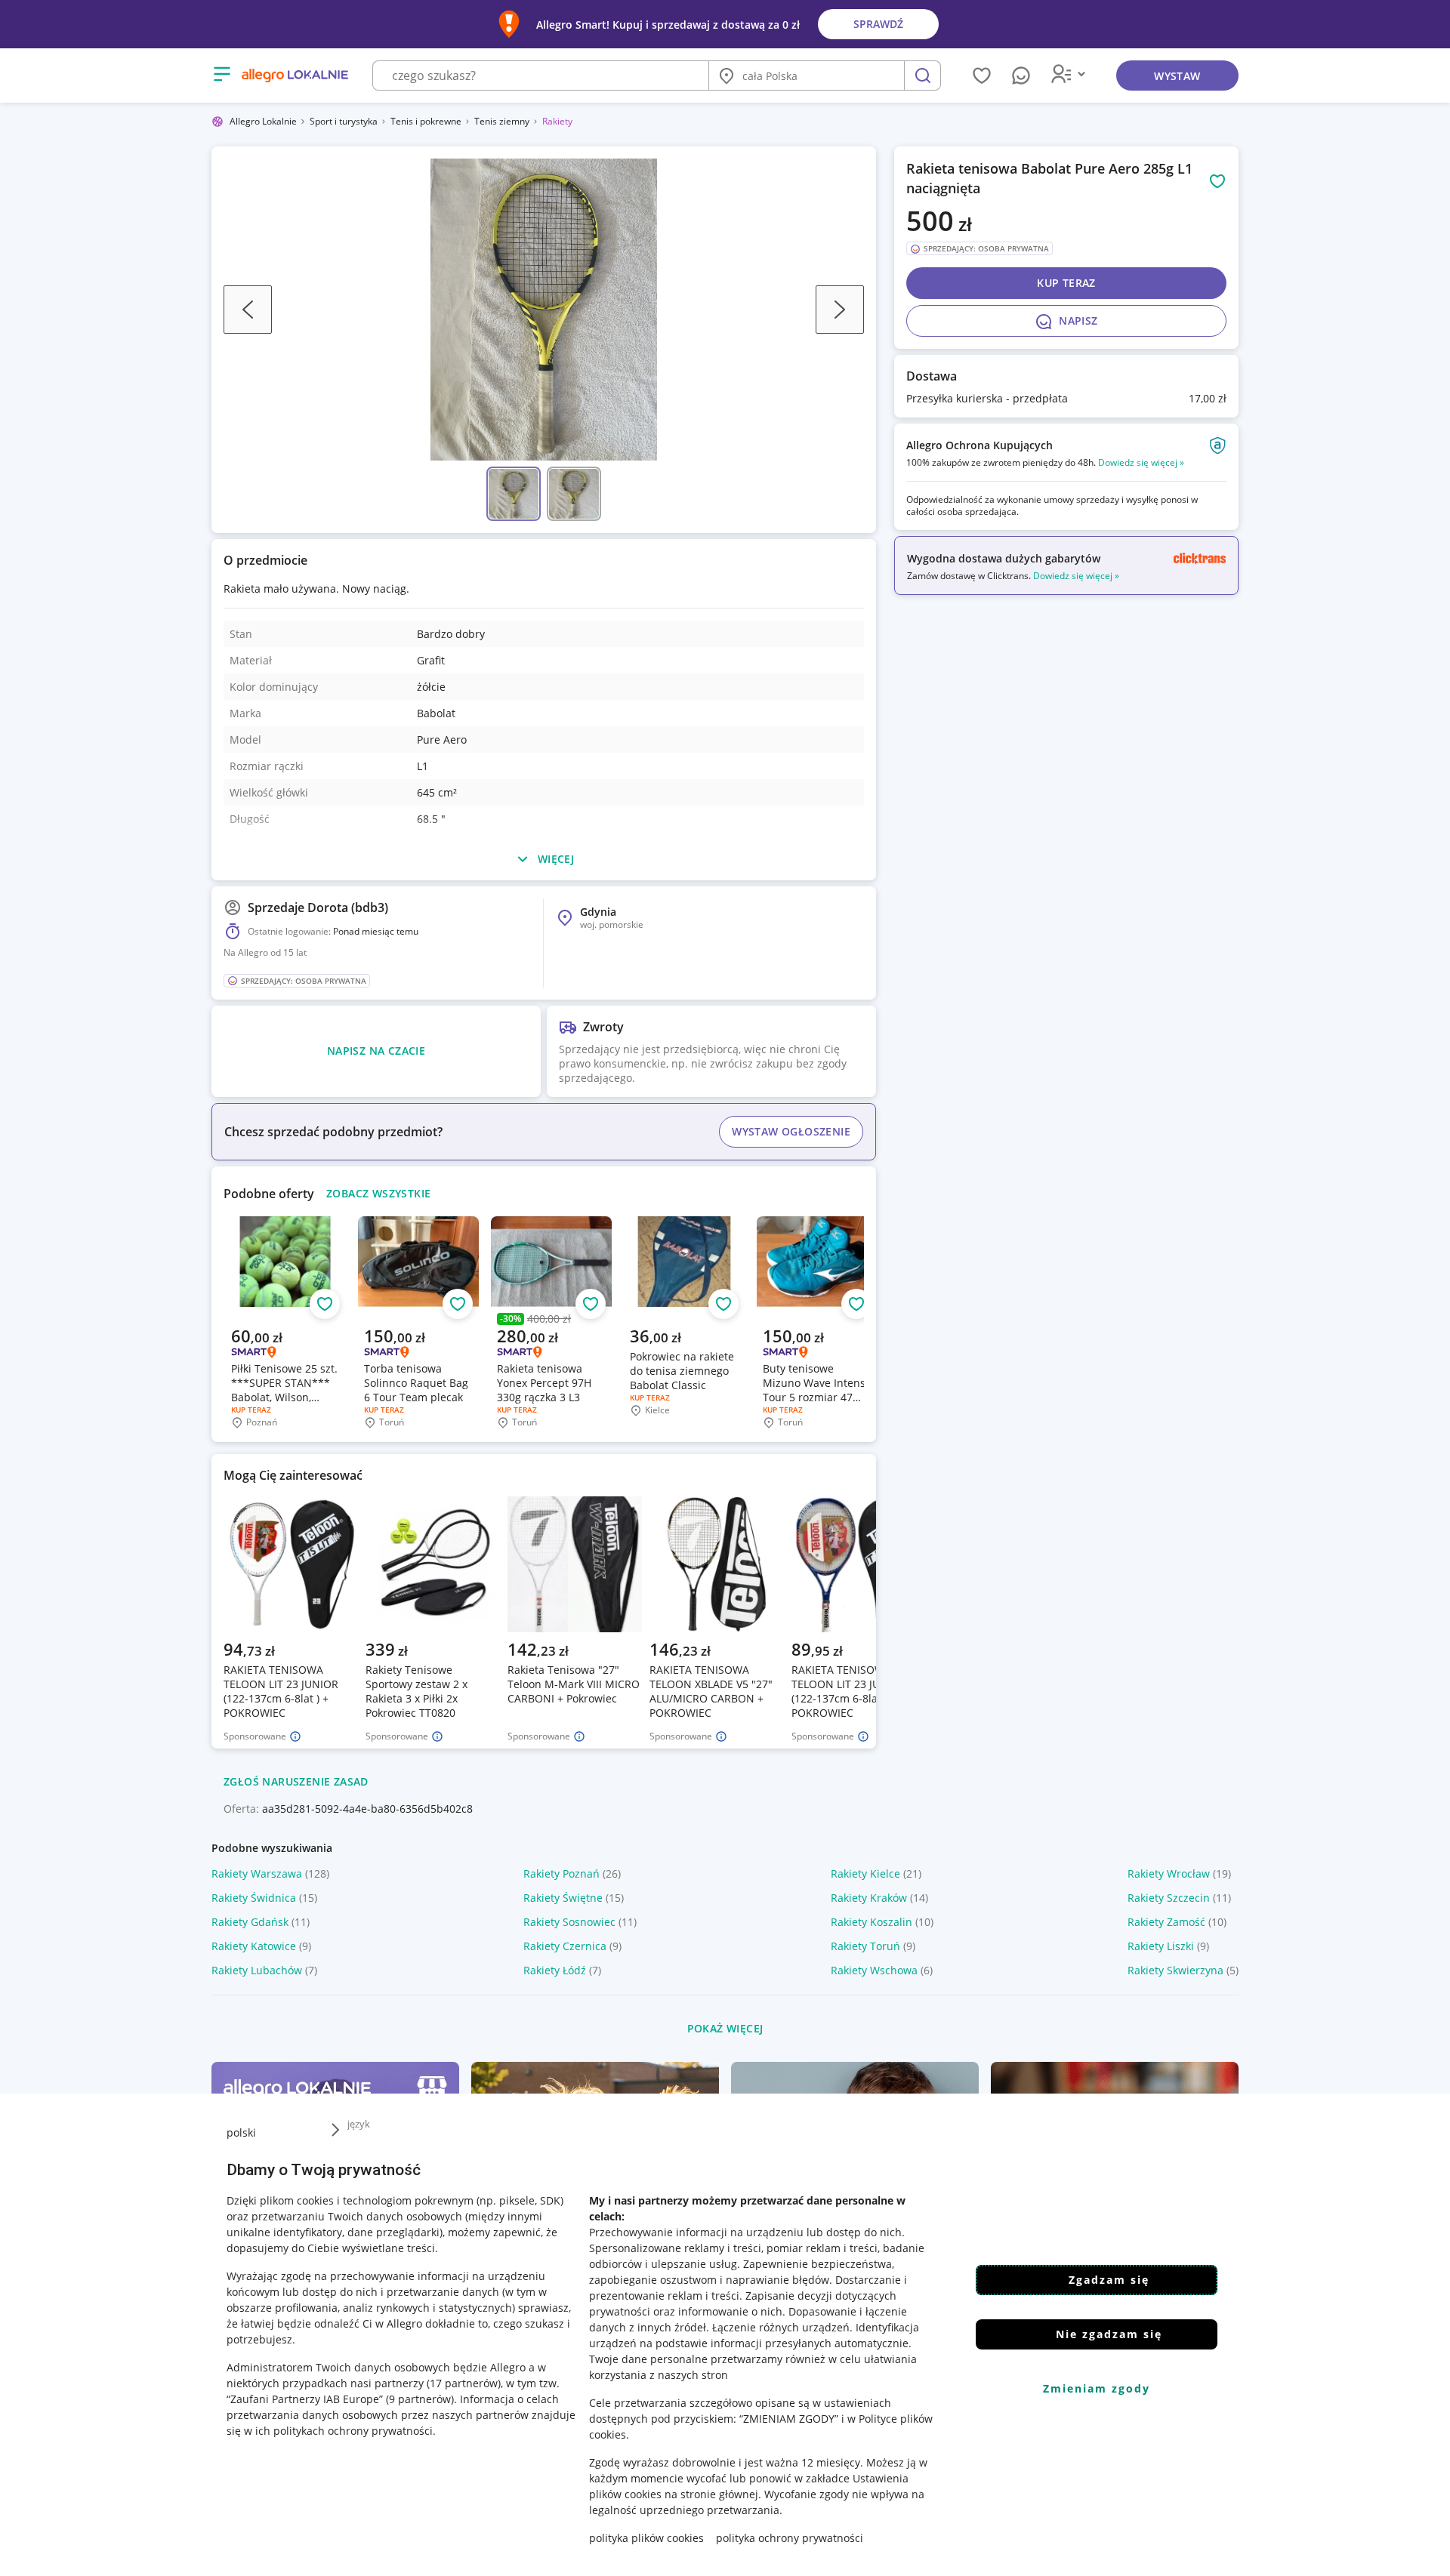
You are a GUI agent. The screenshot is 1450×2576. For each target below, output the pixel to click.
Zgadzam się (1109, 2280)
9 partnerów (420, 2399)
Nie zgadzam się (1109, 2334)
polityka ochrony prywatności (790, 2538)
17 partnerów (464, 2383)
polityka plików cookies (646, 2538)
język (359, 2124)
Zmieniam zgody (1097, 2388)
